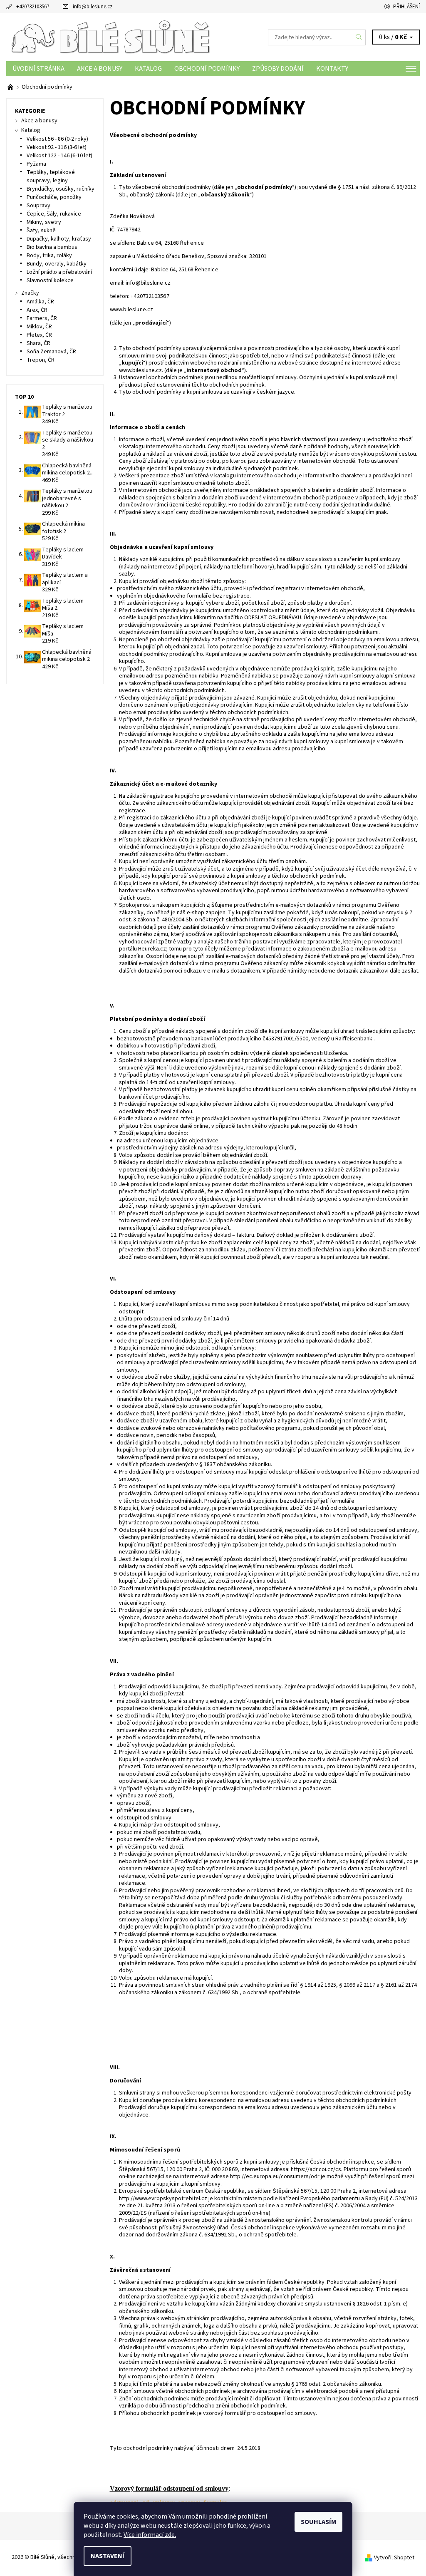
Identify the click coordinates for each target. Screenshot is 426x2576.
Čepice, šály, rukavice (54, 214)
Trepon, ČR (41, 360)
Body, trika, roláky (49, 256)
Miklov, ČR (39, 327)
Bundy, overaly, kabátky (57, 264)
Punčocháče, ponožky (54, 197)
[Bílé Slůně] (110, 37)
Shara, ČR (38, 343)
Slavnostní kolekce (50, 280)
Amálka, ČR (40, 302)
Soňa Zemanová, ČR (51, 352)
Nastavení (108, 2556)
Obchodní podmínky (207, 69)
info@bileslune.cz (93, 7)
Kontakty (332, 69)
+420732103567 (33, 7)
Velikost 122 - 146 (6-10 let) (59, 156)
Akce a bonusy (100, 69)
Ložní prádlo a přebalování (59, 272)
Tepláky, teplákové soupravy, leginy (51, 176)
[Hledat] (359, 37)
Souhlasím (318, 2522)
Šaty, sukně (41, 231)
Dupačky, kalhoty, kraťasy (59, 239)
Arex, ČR (37, 310)
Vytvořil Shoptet (394, 2558)
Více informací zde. (150, 2535)
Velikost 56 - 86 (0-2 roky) (57, 139)
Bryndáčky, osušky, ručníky (61, 189)
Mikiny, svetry (44, 222)
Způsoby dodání (278, 69)
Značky (30, 293)
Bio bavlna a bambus (52, 247)
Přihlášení (406, 7)
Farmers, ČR (42, 318)
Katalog (148, 69)
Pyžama (36, 164)
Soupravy (38, 206)
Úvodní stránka (38, 69)
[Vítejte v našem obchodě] (11, 87)
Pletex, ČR (39, 335)
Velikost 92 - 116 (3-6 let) (57, 147)
